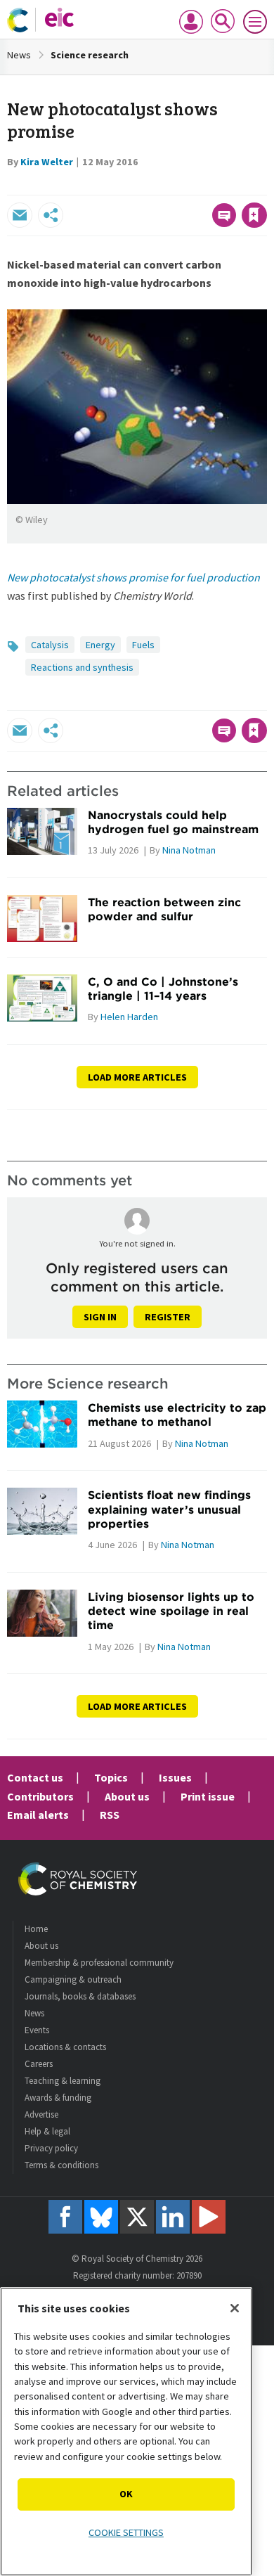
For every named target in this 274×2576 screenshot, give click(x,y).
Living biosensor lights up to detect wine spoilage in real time (171, 1611)
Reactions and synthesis (82, 667)
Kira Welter (47, 162)
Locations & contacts (65, 2047)
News (19, 55)
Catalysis (50, 645)
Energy (100, 645)
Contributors (40, 1796)
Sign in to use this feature (199, 185)
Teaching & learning (63, 2081)
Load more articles (137, 1077)
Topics (111, 1777)
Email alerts (38, 1815)
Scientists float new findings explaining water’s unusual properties (169, 1509)
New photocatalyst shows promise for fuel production (133, 577)
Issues (175, 1777)
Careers (39, 2064)
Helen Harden (129, 1017)
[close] (265, 185)
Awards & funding (58, 2098)
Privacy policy (51, 2148)
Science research (90, 55)
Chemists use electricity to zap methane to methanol (177, 1415)
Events (37, 2030)
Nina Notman (189, 850)
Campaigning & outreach (73, 1979)
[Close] (235, 2308)
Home (36, 1929)
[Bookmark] (254, 215)
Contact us (35, 1777)
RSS (110, 1815)
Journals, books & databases (80, 1996)
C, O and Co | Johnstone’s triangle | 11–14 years (163, 988)
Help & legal (47, 2131)
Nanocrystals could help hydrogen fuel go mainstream (173, 822)
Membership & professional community (99, 1963)
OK (126, 2494)
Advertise (41, 2114)
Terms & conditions (61, 2165)
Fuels (143, 645)
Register (168, 1317)
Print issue (208, 1796)
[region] (126, 2432)
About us (127, 1796)
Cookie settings (126, 2532)
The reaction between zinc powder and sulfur (164, 909)
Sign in (100, 1317)
